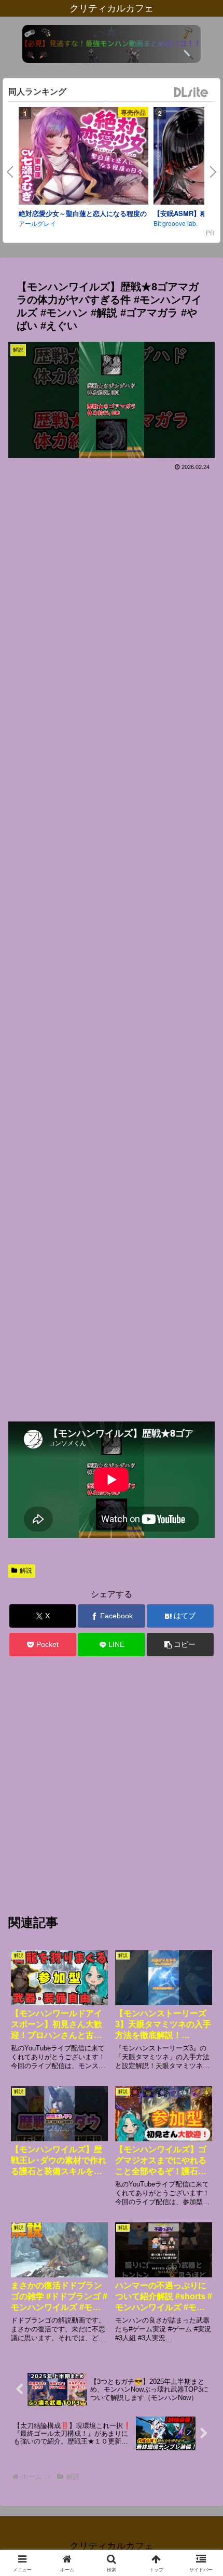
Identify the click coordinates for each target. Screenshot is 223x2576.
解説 (26, 1571)
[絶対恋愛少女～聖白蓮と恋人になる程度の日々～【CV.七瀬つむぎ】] (83, 157)
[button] (180, 1645)
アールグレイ (37, 223)
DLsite (191, 93)
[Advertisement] (112, 942)
